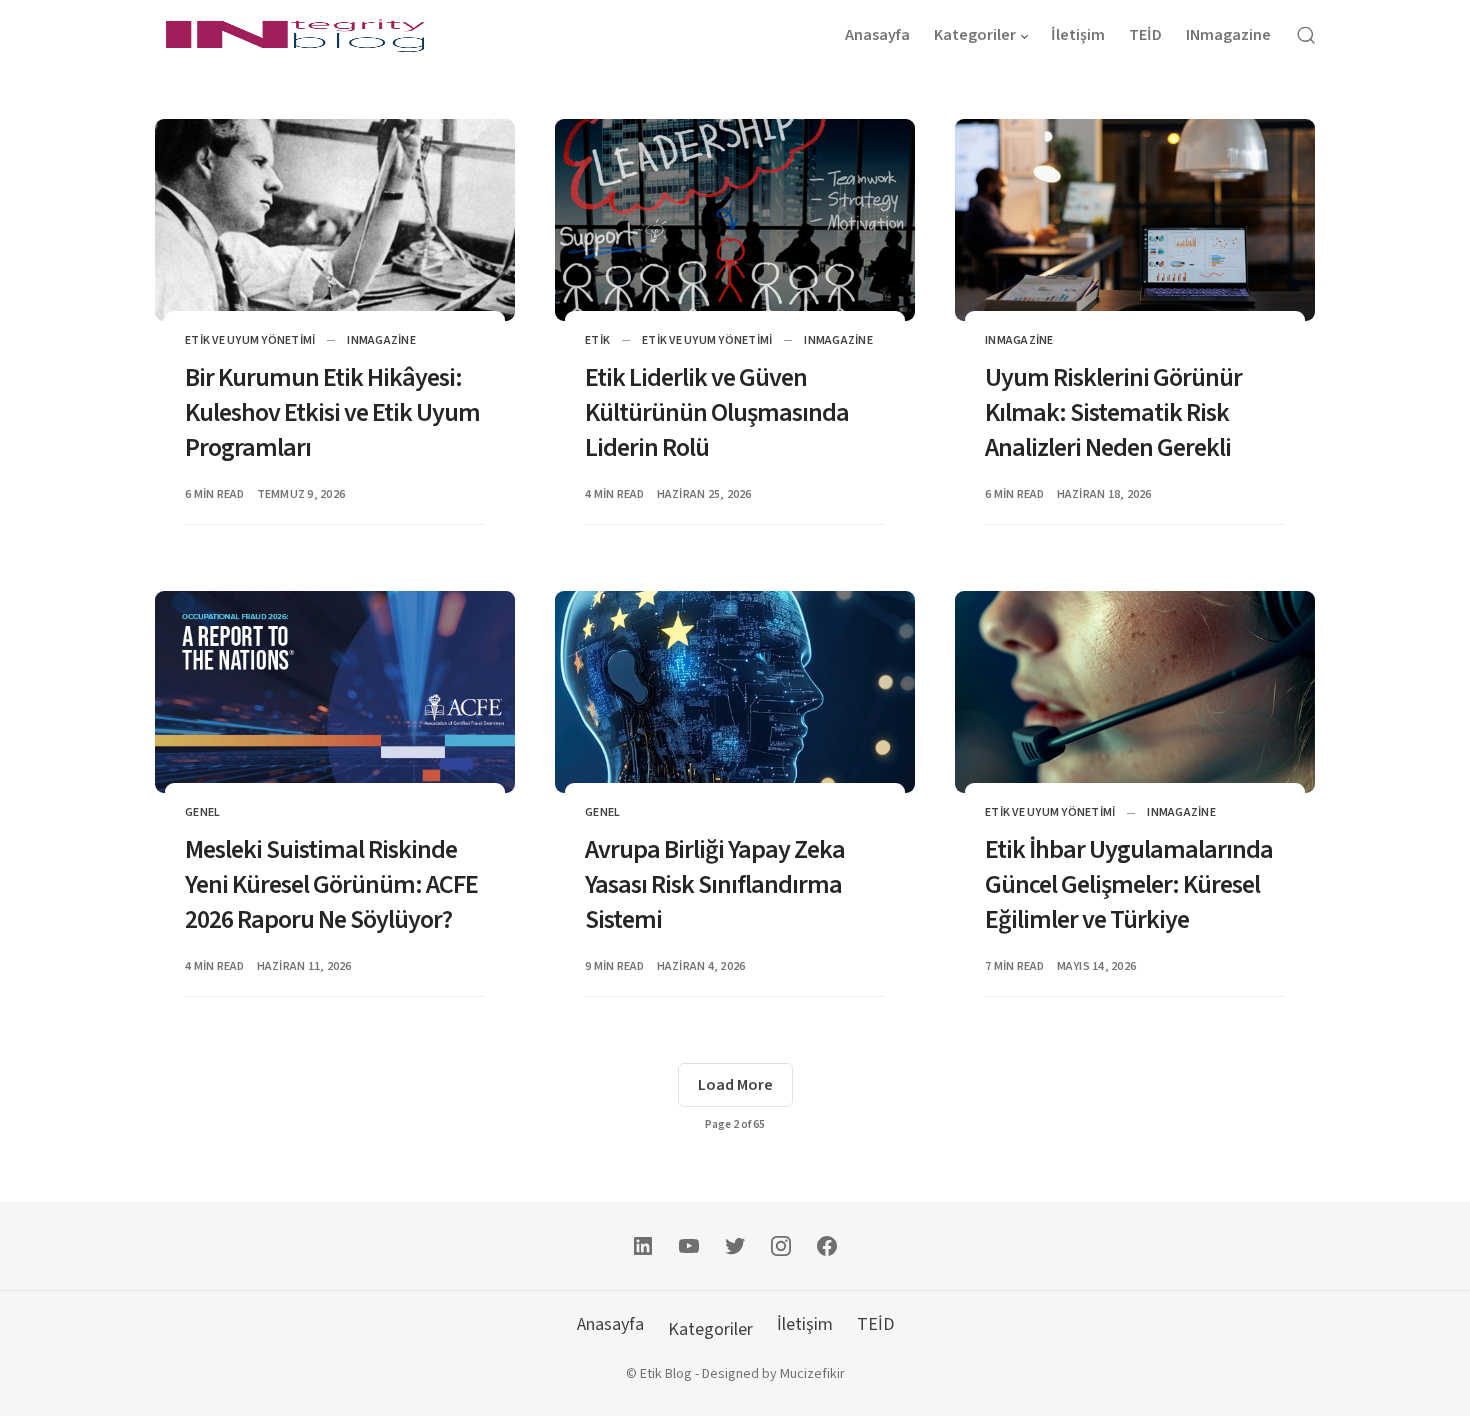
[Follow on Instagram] (781, 1246)
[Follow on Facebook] (827, 1246)
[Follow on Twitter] (735, 1246)
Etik (597, 340)
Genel (202, 812)
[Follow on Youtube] (689, 1246)
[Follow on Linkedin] (643, 1246)
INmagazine (381, 340)
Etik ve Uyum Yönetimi (250, 340)
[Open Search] (1306, 35)
